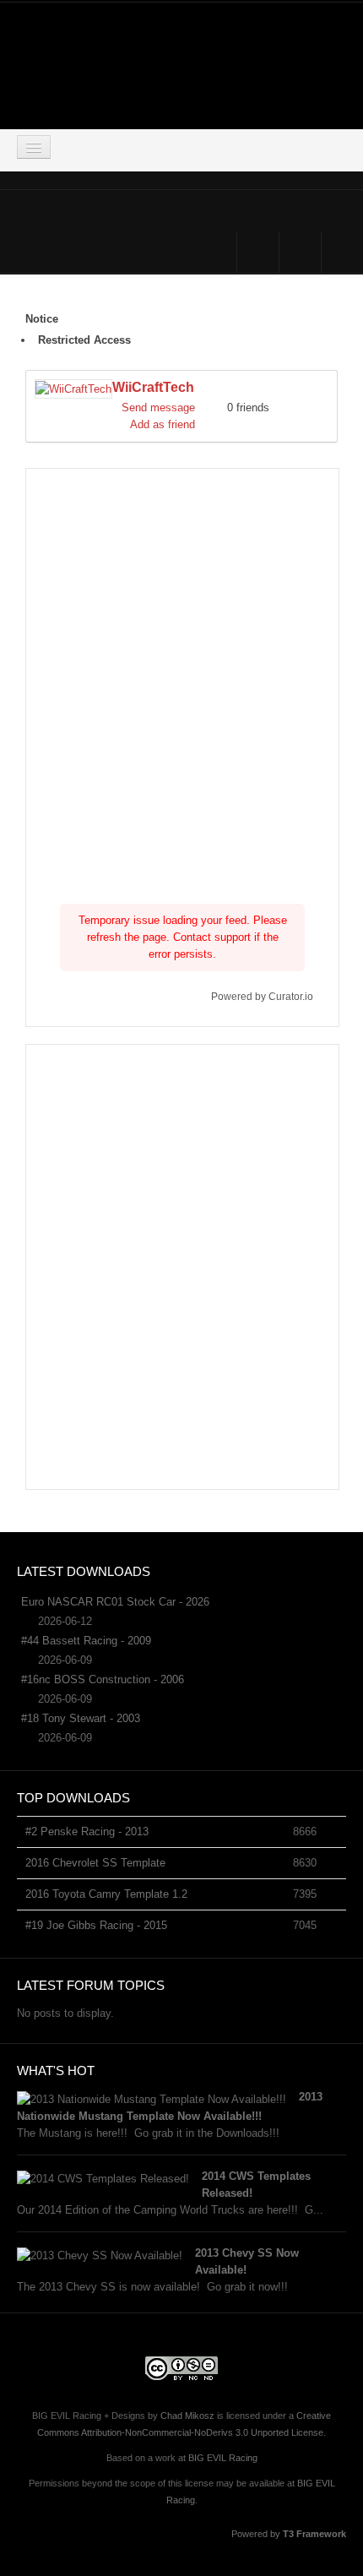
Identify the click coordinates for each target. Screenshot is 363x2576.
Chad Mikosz (187, 2416)
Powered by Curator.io (262, 996)
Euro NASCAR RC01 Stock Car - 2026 (115, 1602)
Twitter (300, 252)
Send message (158, 408)
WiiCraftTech (153, 387)
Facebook (258, 252)
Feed (342, 252)
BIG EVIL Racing (223, 2458)
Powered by (289, 2534)
